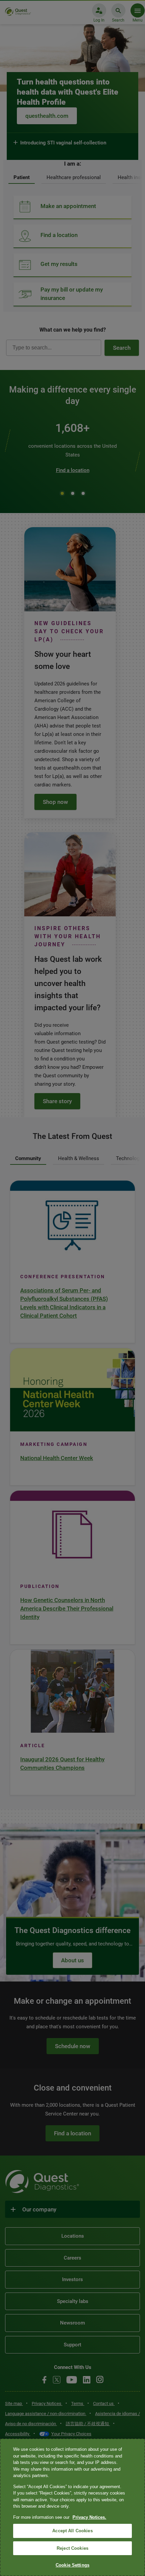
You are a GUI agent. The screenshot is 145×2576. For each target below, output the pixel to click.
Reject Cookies (72, 2548)
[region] (72, 2507)
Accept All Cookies (72, 2531)
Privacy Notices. (89, 2517)
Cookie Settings (72, 2565)
